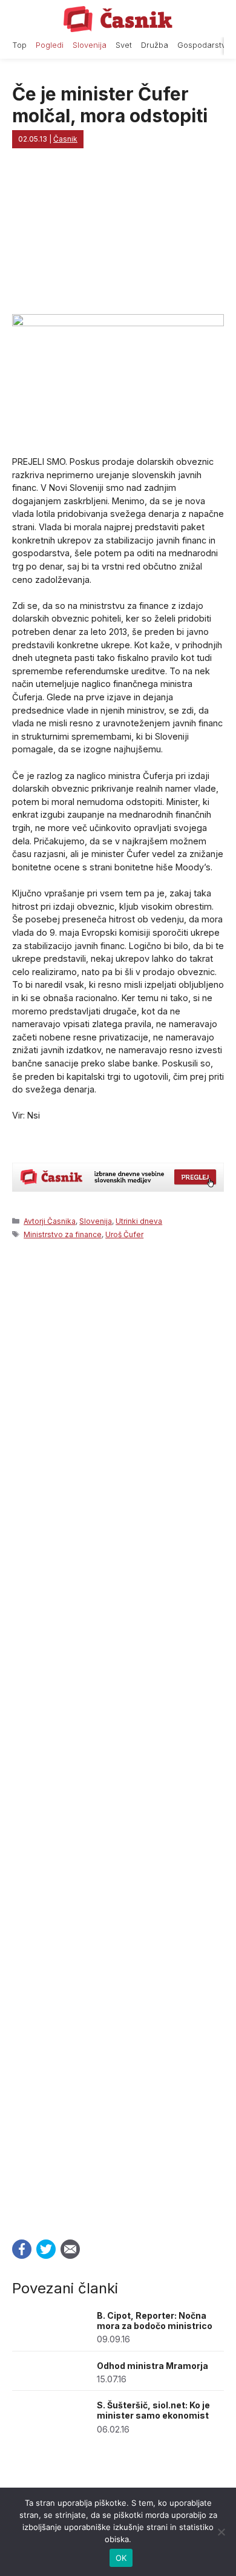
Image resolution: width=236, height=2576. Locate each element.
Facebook (22, 2249)
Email (70, 2249)
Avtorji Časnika (50, 1221)
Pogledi (50, 45)
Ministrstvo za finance (63, 1234)
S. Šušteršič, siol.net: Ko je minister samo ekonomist (153, 2410)
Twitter (46, 2249)
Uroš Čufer (124, 1234)
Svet (124, 45)
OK (121, 2558)
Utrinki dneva (139, 1221)
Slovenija (90, 45)
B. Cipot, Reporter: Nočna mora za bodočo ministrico (155, 2321)
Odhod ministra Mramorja (152, 2366)
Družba (155, 45)
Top (19, 45)
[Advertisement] (118, 1736)
